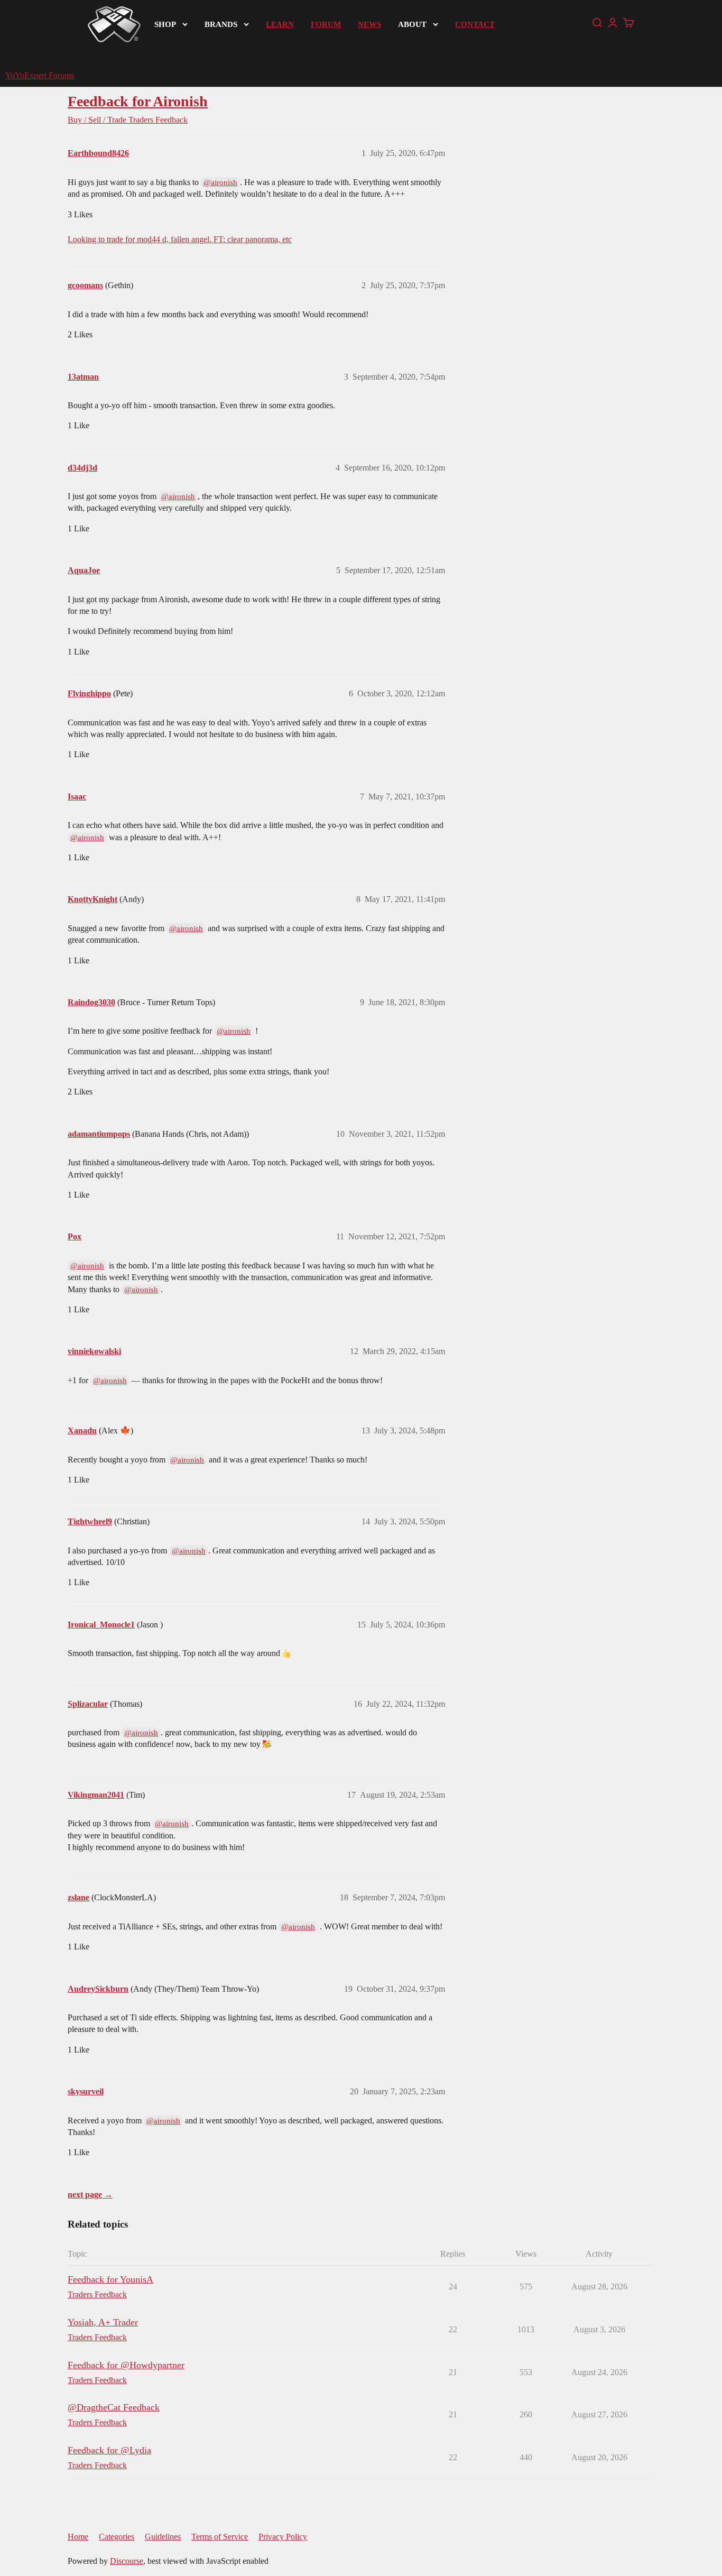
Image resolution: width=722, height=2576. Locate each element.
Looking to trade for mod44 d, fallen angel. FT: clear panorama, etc (180, 239)
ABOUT (412, 24)
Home (78, 2537)
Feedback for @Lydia (109, 2450)
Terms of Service (220, 2537)
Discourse (127, 2561)
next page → (90, 2195)
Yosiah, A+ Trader (103, 2322)
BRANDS (221, 24)
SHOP (165, 24)
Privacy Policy (283, 2537)
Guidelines (163, 2537)
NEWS (369, 24)
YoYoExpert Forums (40, 75)
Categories (117, 2537)
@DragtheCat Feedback (114, 2407)
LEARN (280, 24)
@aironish (220, 182)
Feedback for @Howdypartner (126, 2365)
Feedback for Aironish (138, 101)
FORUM (326, 24)
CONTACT (475, 24)
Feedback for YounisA (110, 2279)
